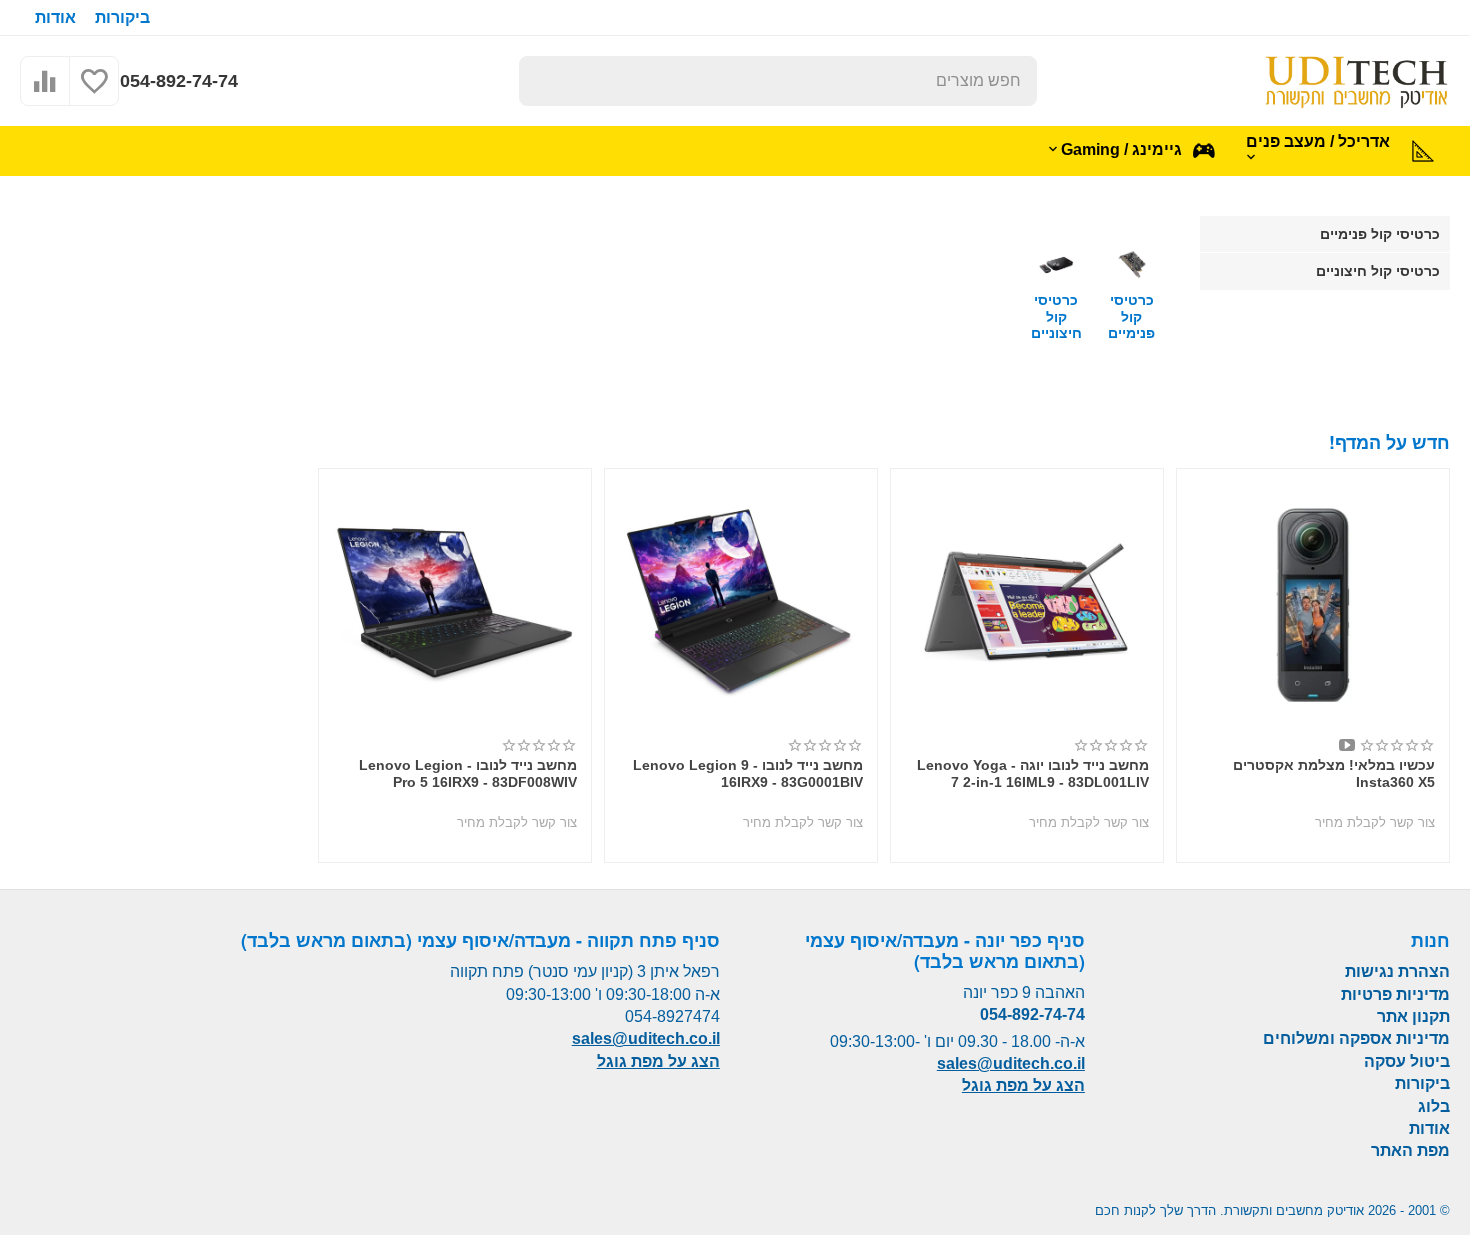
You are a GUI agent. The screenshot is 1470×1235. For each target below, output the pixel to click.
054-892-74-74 (179, 81)
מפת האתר (1410, 1150)
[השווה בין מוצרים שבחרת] (45, 91)
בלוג (1434, 1106)
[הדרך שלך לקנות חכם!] (1356, 80)
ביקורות (122, 17)
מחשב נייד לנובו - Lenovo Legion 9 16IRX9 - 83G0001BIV (748, 773)
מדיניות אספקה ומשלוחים (1356, 1038)
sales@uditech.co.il (1011, 1063)
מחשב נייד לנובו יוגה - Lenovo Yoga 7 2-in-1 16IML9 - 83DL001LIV (1033, 773)
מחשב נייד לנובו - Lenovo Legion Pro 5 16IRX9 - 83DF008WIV (468, 773)
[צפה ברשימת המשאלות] (94, 91)
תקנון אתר (1413, 1016)
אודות (55, 17)
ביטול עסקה (1407, 1061)
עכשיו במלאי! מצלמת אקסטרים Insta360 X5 (1334, 773)
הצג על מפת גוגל (1023, 1085)
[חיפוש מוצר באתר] (544, 81)
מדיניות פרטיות (1395, 994)
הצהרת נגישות (1397, 971)
